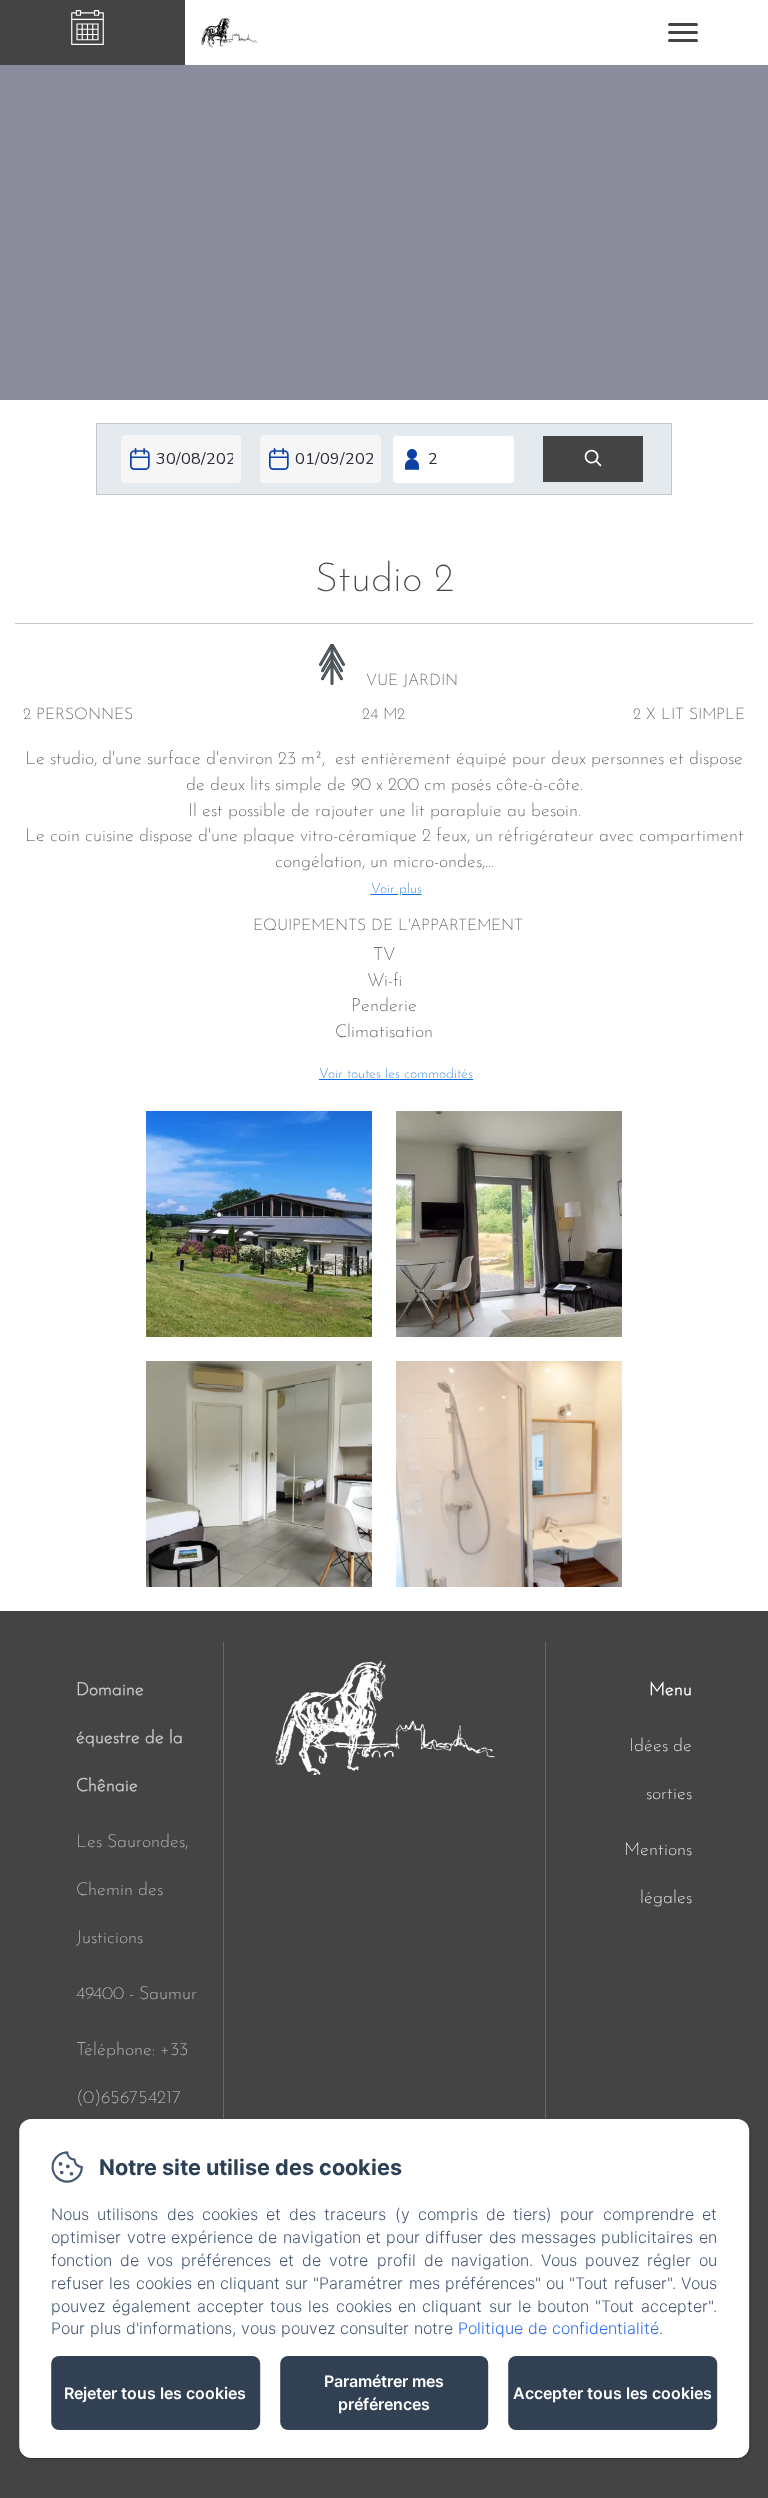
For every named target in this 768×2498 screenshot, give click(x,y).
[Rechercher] (593, 459)
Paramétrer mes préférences (384, 2392)
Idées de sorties (660, 1771)
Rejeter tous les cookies (155, 2393)
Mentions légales (658, 1875)
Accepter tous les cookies (612, 2393)
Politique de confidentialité (558, 2328)
